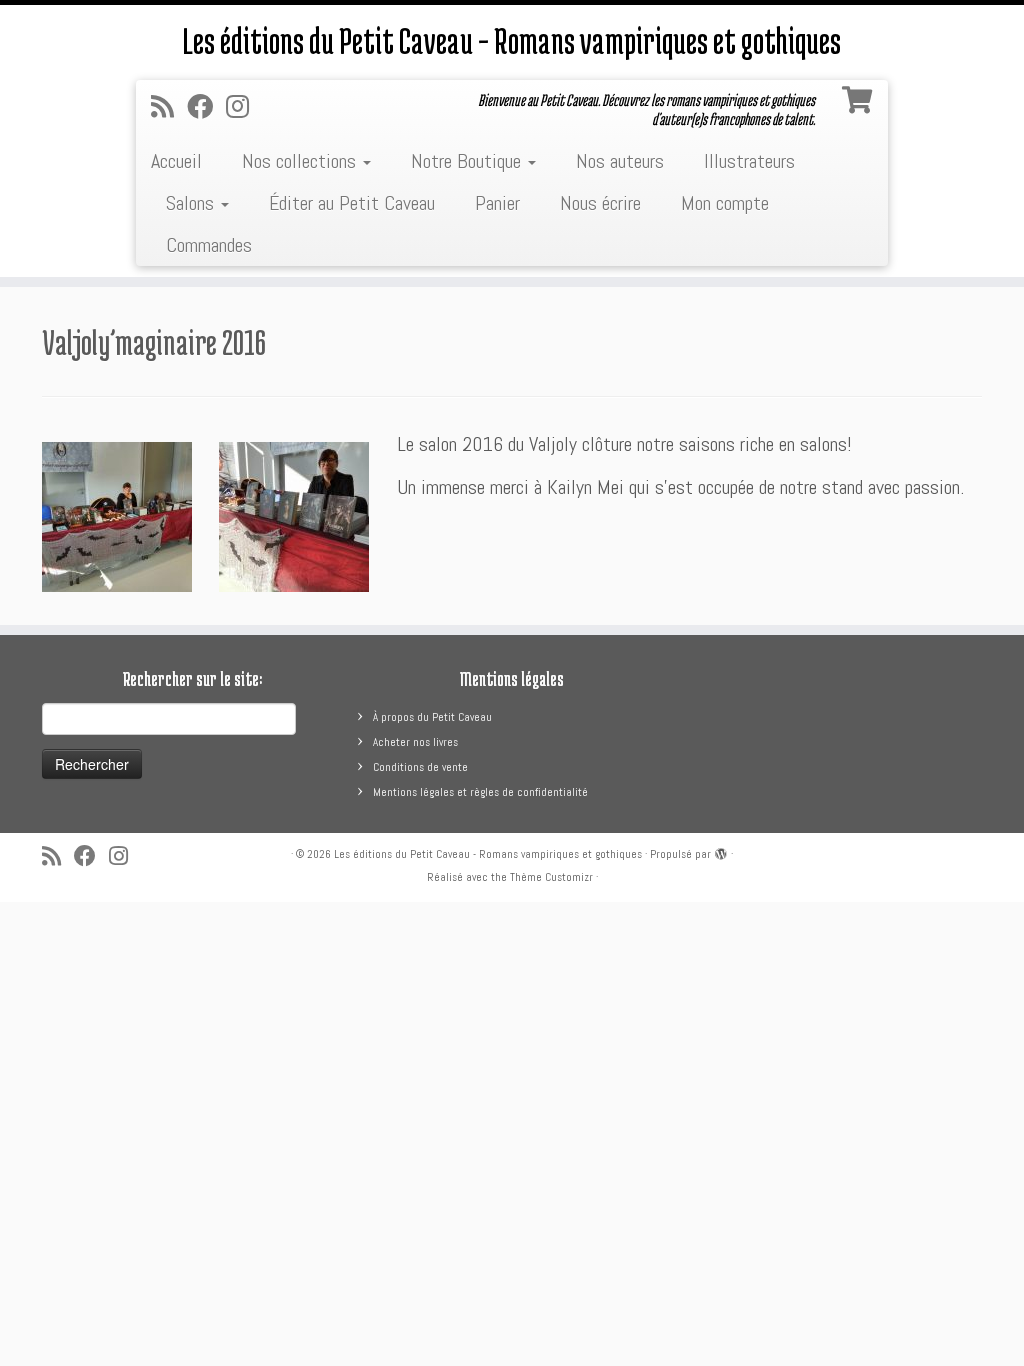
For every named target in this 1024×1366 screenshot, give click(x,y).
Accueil (176, 161)
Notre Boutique (468, 161)
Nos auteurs (620, 161)
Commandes (209, 245)
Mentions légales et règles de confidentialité (480, 792)
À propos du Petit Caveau (432, 717)
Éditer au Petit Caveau (352, 203)
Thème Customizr (551, 877)
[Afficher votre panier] (860, 96)
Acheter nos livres (415, 742)
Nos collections (301, 161)
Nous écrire (600, 203)
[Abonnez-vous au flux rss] (169, 107)
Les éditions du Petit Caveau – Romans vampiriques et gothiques (512, 40)
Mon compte (725, 203)
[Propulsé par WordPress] (721, 851)
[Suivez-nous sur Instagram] (244, 107)
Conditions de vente (420, 767)
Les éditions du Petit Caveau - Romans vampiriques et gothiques (488, 854)
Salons (192, 203)
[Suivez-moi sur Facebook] (206, 107)
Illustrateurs (749, 161)
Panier (497, 203)
